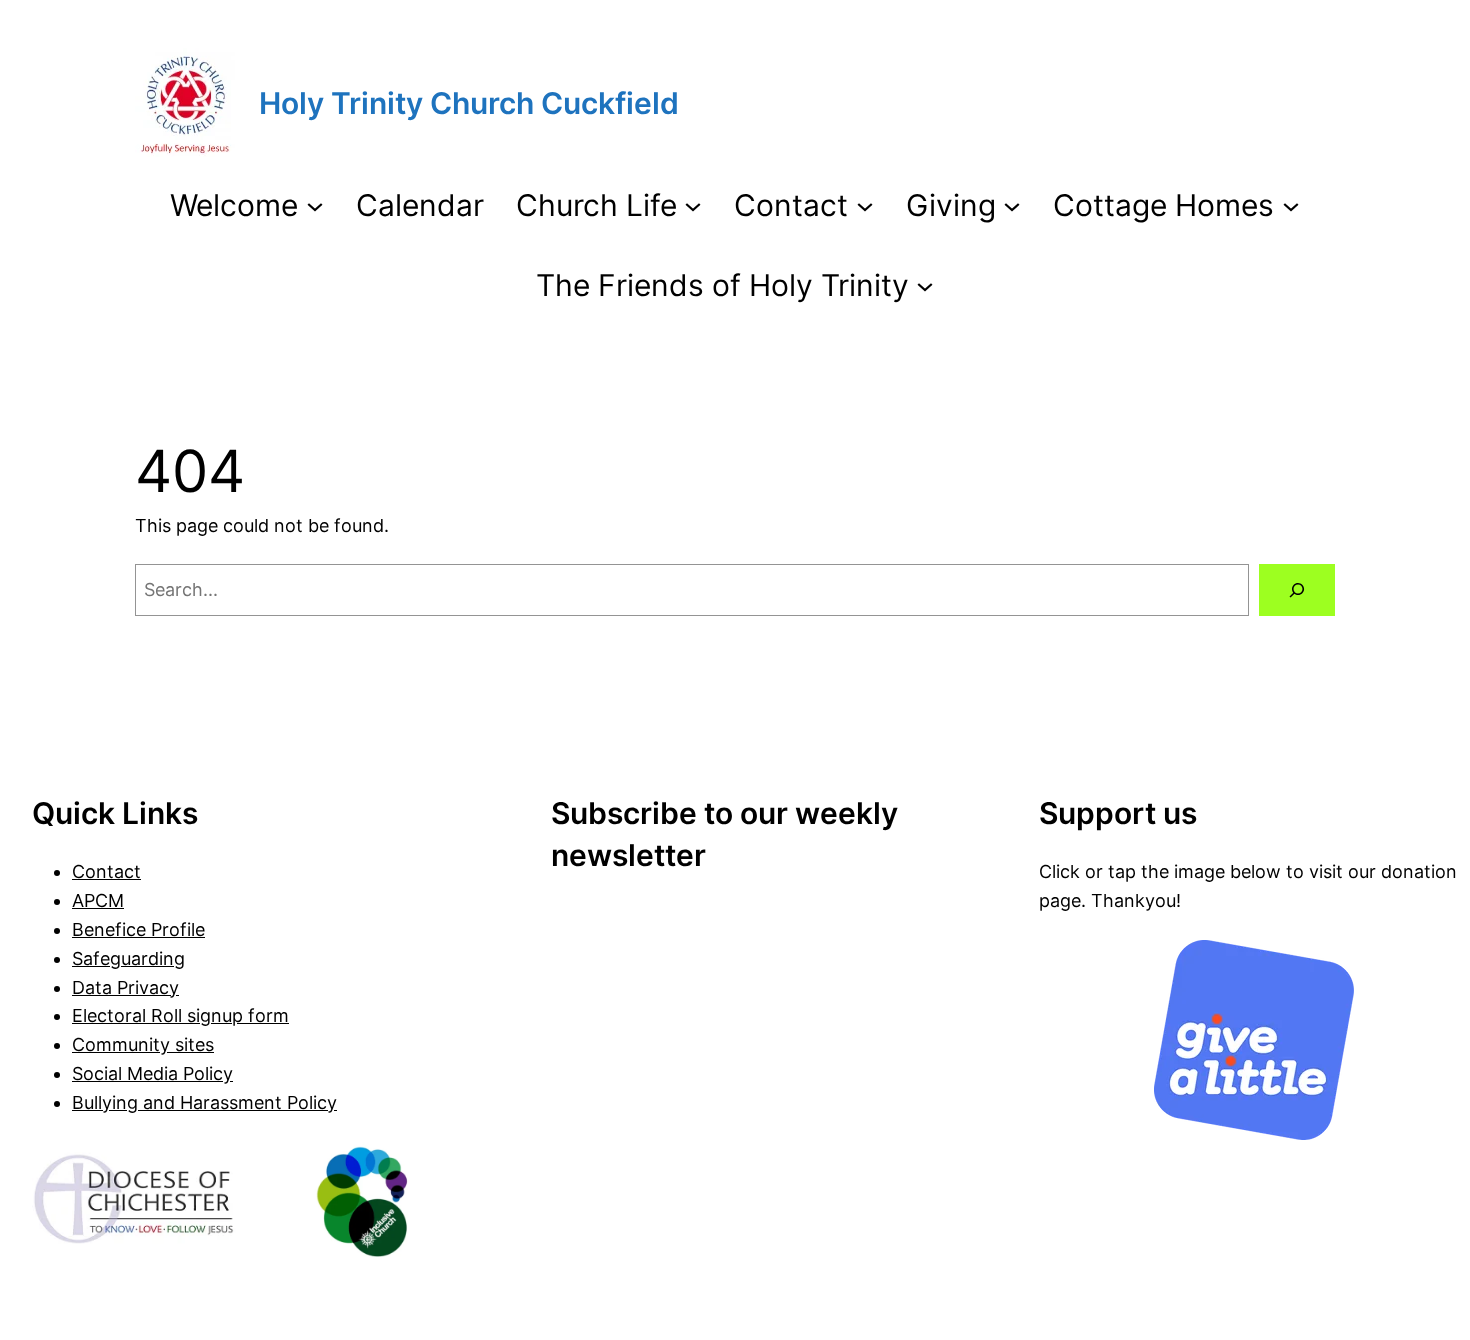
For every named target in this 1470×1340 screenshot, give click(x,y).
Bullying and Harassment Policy (204, 1102)
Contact (106, 871)
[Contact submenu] (865, 205)
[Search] (1297, 590)
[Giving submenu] (1012, 205)
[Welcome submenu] (315, 205)
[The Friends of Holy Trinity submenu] (925, 285)
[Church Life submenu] (693, 205)
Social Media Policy (152, 1073)
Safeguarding (128, 958)
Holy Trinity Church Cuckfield (469, 103)
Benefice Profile (138, 929)
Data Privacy (125, 987)
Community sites (143, 1044)
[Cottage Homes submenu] (1291, 205)
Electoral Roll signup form (180, 1015)
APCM (98, 900)
